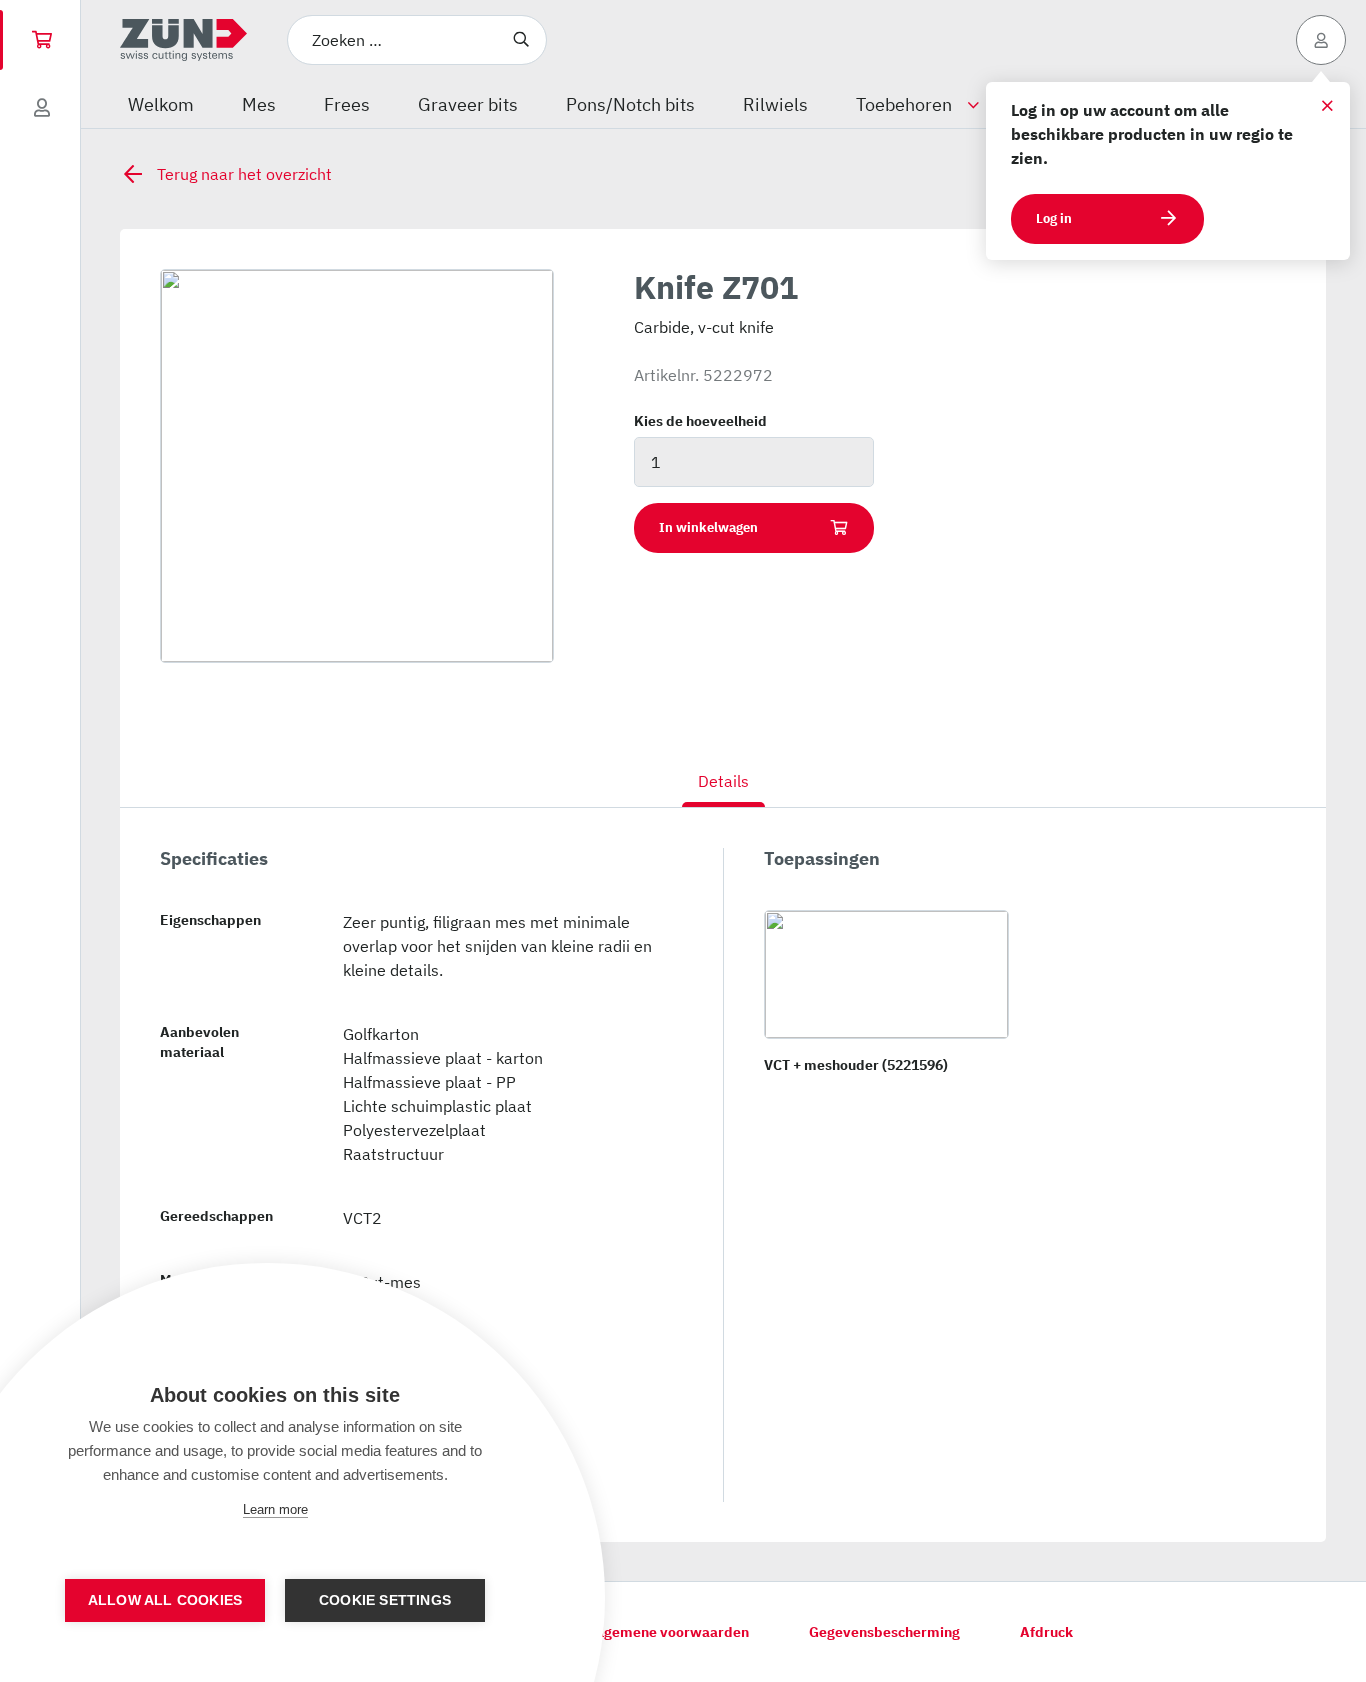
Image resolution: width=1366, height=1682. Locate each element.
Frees (347, 104)
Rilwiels (775, 104)
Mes (259, 104)
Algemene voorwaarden (669, 1632)
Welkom (161, 104)
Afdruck (1046, 1632)
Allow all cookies (165, 1600)
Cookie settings (385, 1600)
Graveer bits (468, 104)
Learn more (275, 1509)
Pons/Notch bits (630, 104)
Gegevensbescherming (884, 1632)
